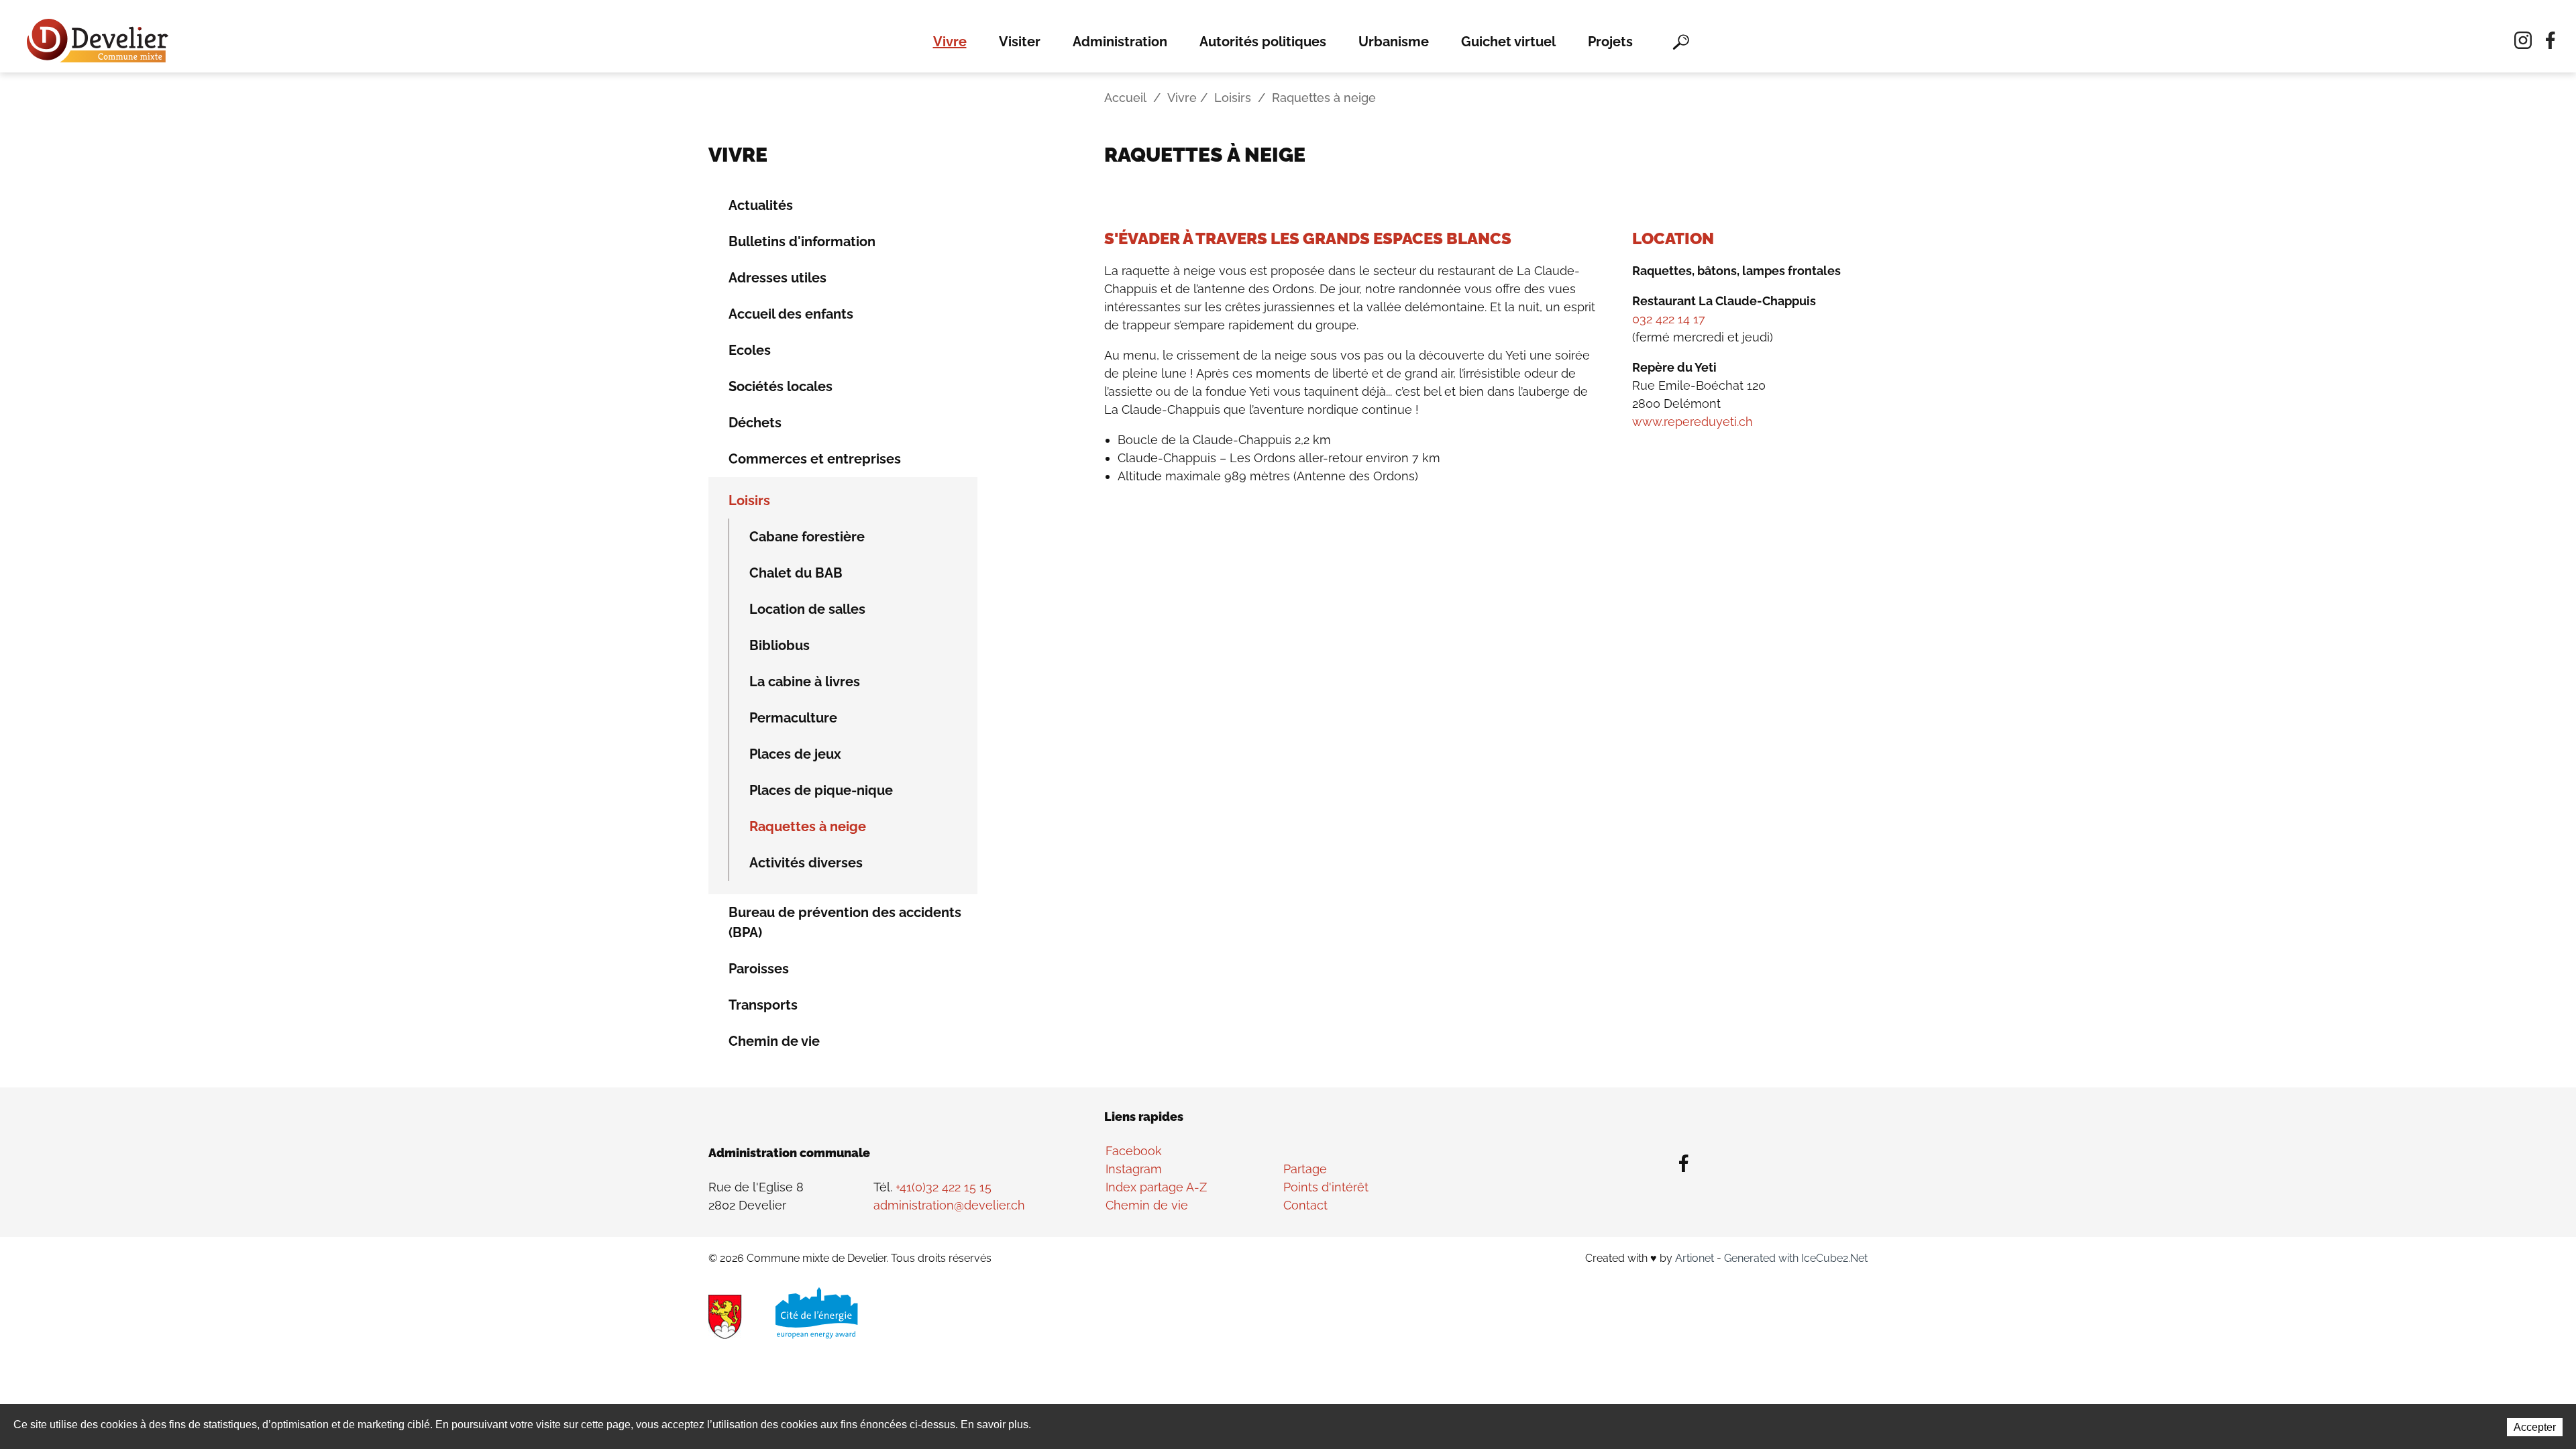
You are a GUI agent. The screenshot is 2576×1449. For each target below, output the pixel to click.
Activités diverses (806, 863)
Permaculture (793, 718)
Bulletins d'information (802, 241)
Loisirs (1233, 98)
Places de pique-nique (821, 790)
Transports (763, 1005)
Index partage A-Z (1156, 1187)
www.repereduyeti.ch (1693, 422)
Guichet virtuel (1508, 42)
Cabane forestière (807, 537)
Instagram (1134, 1169)
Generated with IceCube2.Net (1796, 1258)
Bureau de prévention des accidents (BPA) (845, 922)
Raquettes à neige (808, 826)
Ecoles (750, 350)
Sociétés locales (781, 386)
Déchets (755, 423)
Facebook (1134, 1151)
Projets (1610, 42)
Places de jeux (795, 754)
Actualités (761, 205)
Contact (1305, 1205)
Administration (1120, 42)
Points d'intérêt (1326, 1187)
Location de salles (807, 609)
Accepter (2535, 1427)
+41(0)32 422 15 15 (944, 1187)
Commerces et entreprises (815, 459)
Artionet (1695, 1258)
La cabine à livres (805, 682)
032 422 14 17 (1669, 319)
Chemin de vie (774, 1041)
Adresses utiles (777, 278)
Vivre (950, 42)
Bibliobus (780, 645)
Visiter (1020, 42)
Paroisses (759, 969)
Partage (1305, 1169)
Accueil (1125, 98)
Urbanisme (1394, 42)
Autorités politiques (1263, 42)
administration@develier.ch (949, 1205)
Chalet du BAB (796, 573)
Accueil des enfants (791, 314)
